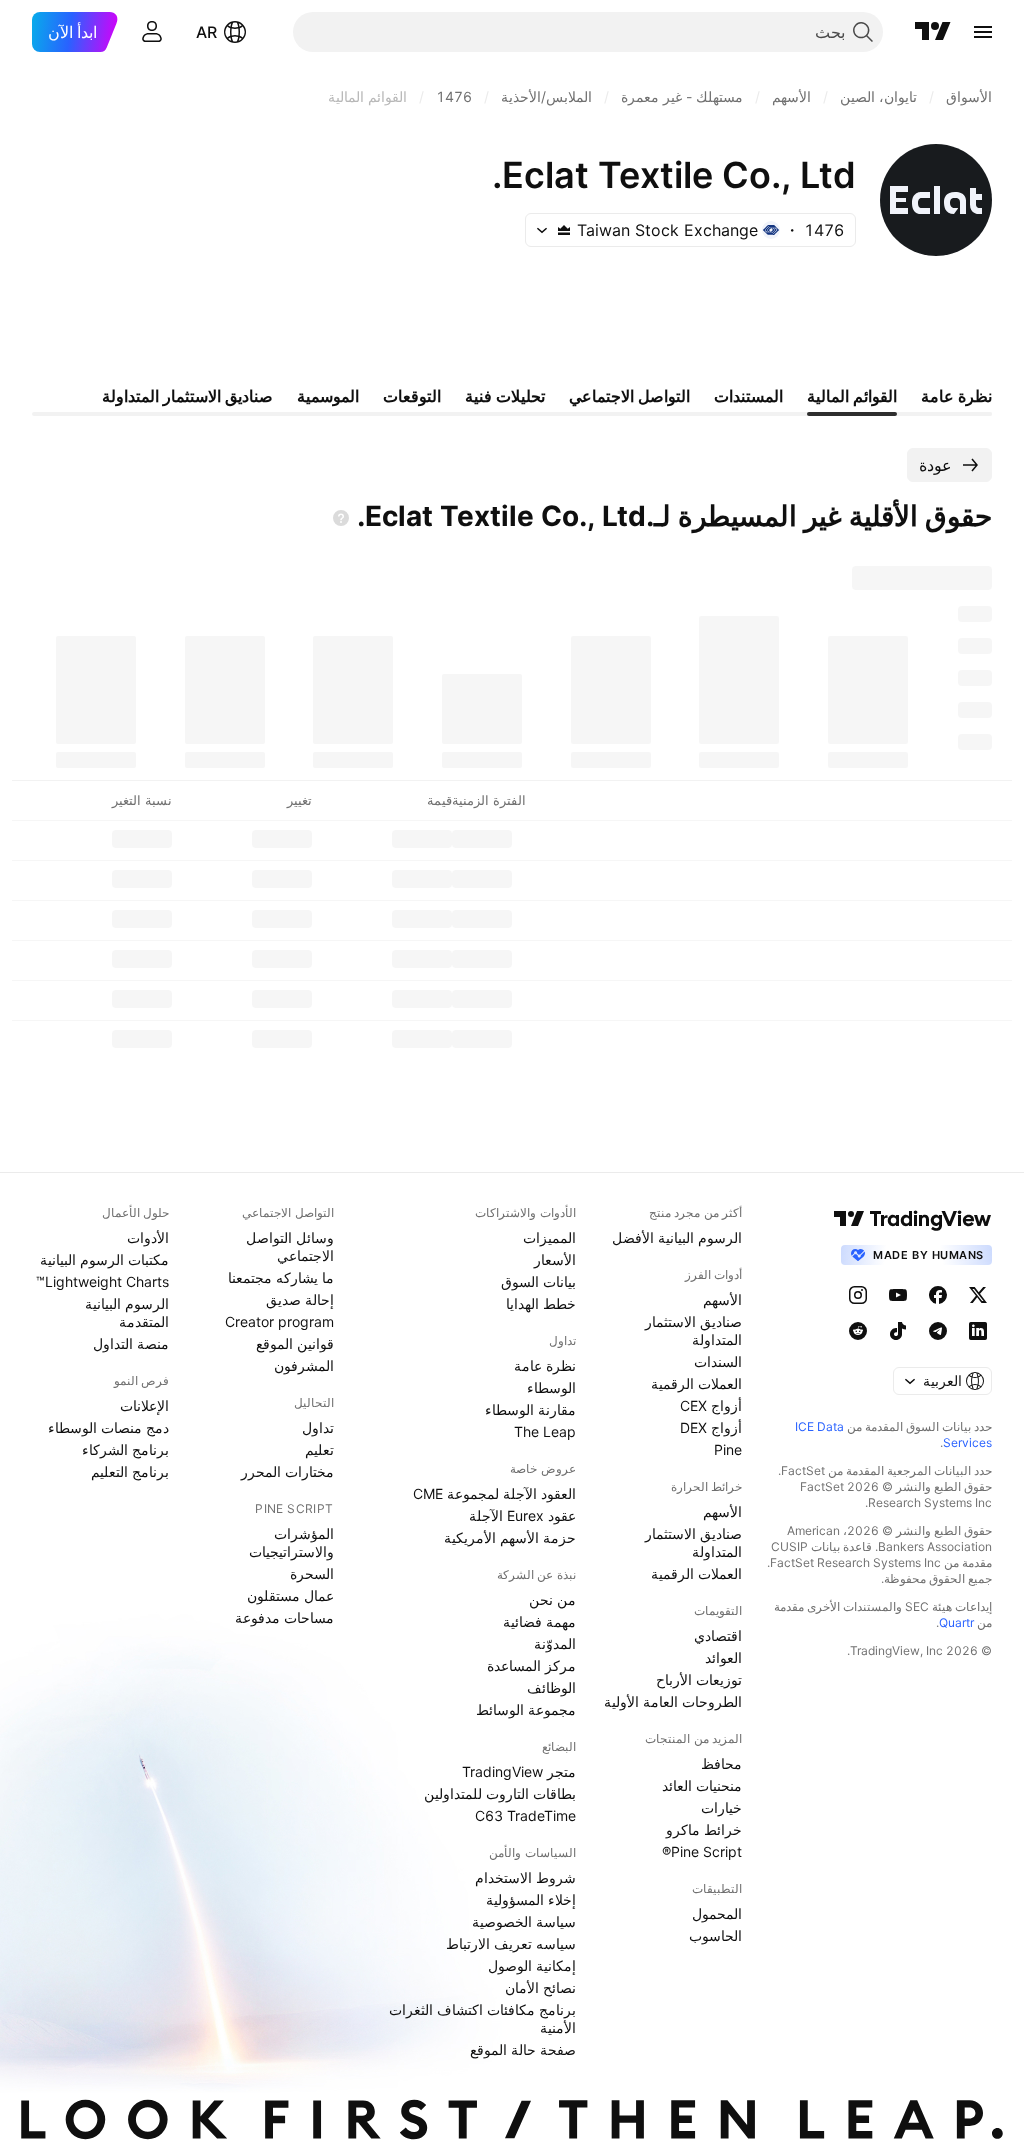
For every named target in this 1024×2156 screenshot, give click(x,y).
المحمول (717, 1913)
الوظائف (551, 1687)
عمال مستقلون (290, 1595)
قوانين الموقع (295, 1343)
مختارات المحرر (287, 1471)
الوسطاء (551, 1387)
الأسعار (555, 1259)
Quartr (956, 1622)
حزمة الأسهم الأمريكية (510, 1537)
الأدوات (148, 1237)
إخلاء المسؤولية (531, 1899)
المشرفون (304, 1365)
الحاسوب (715, 1935)
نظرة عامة (545, 1365)
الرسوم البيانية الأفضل (677, 1237)
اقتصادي (718, 1635)
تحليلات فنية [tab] (505, 396)
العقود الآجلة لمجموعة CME (494, 1493)
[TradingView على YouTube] (898, 1295)
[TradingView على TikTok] (898, 1331)
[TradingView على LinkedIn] (978, 1331)
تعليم (319, 1449)
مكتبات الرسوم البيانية (104, 1259)
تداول (318, 1427)
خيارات (721, 1807)
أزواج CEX (711, 1405)
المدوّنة (555, 1643)
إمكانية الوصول (532, 1965)
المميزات (549, 1237)
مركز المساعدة (531, 1665)
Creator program (279, 1321)
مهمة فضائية (539, 1621)
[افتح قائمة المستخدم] (152, 32)
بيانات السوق (538, 1281)
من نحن (552, 1599)
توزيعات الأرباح (699, 1679)
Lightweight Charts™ (102, 1281)
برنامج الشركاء (125, 1449)
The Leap (545, 1431)
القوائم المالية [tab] (852, 396)
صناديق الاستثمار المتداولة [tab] (187, 396)
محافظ (721, 1763)
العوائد (723, 1657)
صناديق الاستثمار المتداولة (693, 1330)
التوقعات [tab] (412, 396)
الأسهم (722, 1299)
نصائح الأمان (540, 1987)
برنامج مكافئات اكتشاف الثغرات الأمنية (482, 2018)
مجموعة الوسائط (526, 1709)
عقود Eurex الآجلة (522, 1515)
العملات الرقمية (696, 1383)
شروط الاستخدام (525, 1877)
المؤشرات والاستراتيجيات (291, 1542)
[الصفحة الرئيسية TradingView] (933, 32)
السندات (718, 1361)
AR (206, 32)
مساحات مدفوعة (284, 1617)
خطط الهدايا (541, 1303)
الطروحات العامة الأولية (673, 1701)
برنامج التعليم (130, 1471)
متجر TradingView (519, 1771)
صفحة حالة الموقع (523, 2049)
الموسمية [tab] (328, 396)
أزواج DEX (711, 1427)
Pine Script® (702, 1851)
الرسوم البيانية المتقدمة (127, 1312)
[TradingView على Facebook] (938, 1295)
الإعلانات (144, 1405)
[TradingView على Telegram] (938, 1331)
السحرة (312, 1573)
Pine (728, 1449)
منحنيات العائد (702, 1785)
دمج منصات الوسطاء (108, 1427)
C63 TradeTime (525, 1815)
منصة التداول (131, 1343)
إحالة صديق (300, 1299)
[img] (564, 230)
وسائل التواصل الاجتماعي (290, 1246)
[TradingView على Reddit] (858, 1331)
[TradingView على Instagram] (858, 1295)
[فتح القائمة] (983, 32)
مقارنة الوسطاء (530, 1409)
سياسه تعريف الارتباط (511, 1943)
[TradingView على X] (978, 1295)
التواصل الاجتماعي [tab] (629, 396)
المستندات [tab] (748, 396)
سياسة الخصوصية (524, 1921)
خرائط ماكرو (704, 1829)
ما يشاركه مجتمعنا (281, 1277)
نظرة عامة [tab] (956, 396)
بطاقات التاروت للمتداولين (500, 1793)
